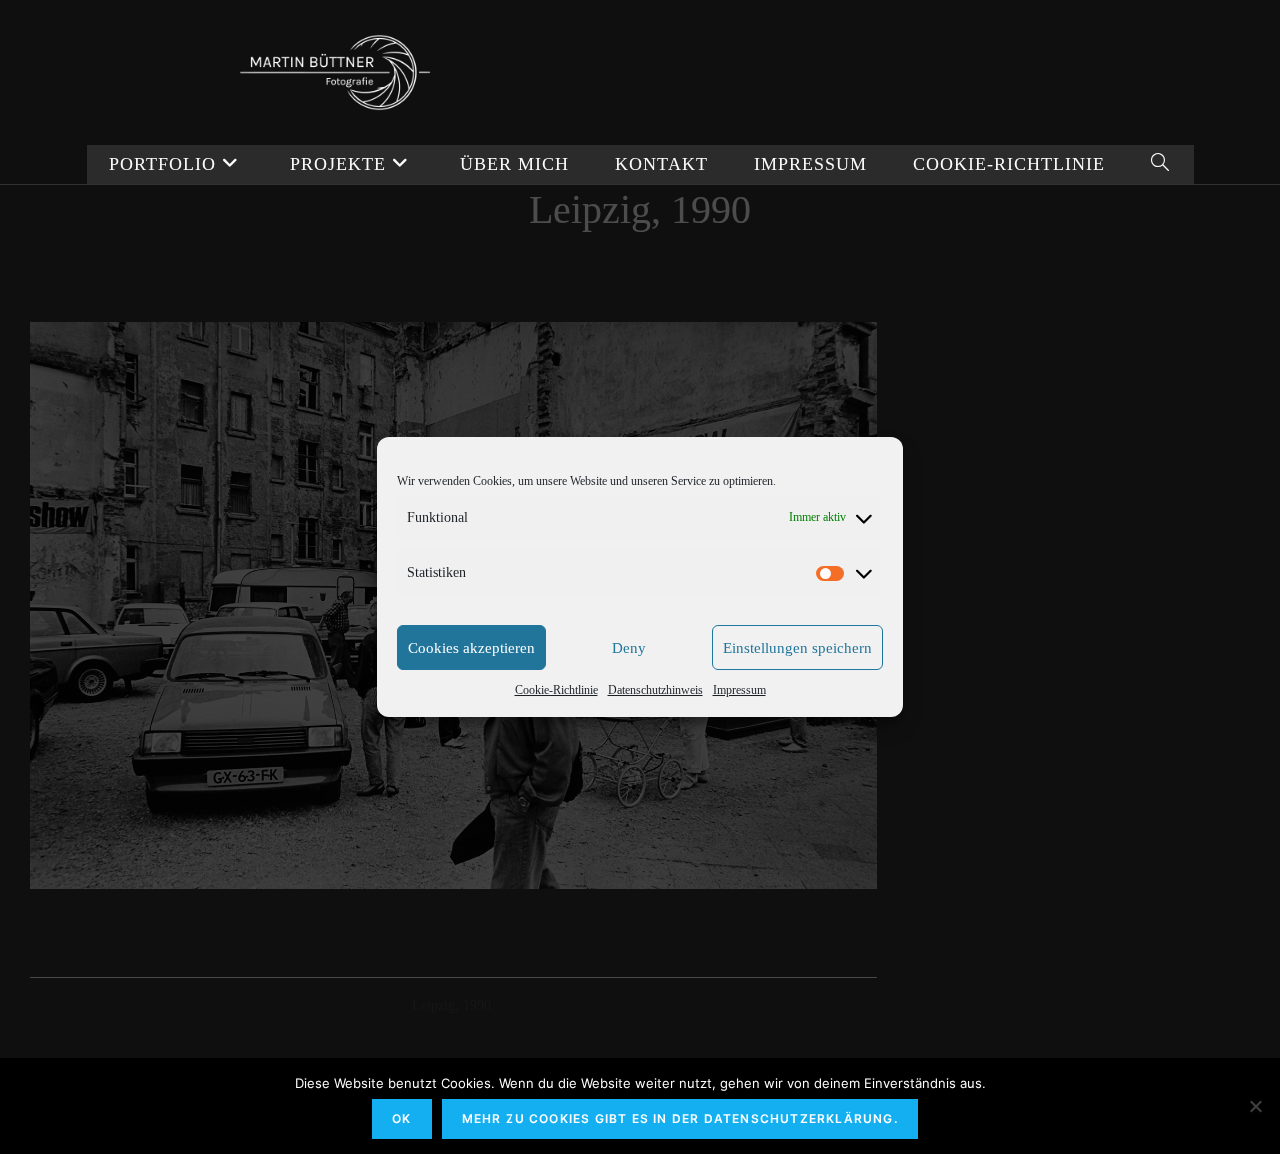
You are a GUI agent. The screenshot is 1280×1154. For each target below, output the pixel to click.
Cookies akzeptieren (471, 648)
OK (401, 1118)
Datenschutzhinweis (655, 690)
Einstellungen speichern (797, 648)
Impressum (739, 690)
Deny (629, 648)
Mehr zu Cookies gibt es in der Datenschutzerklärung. (680, 1118)
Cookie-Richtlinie (556, 690)
